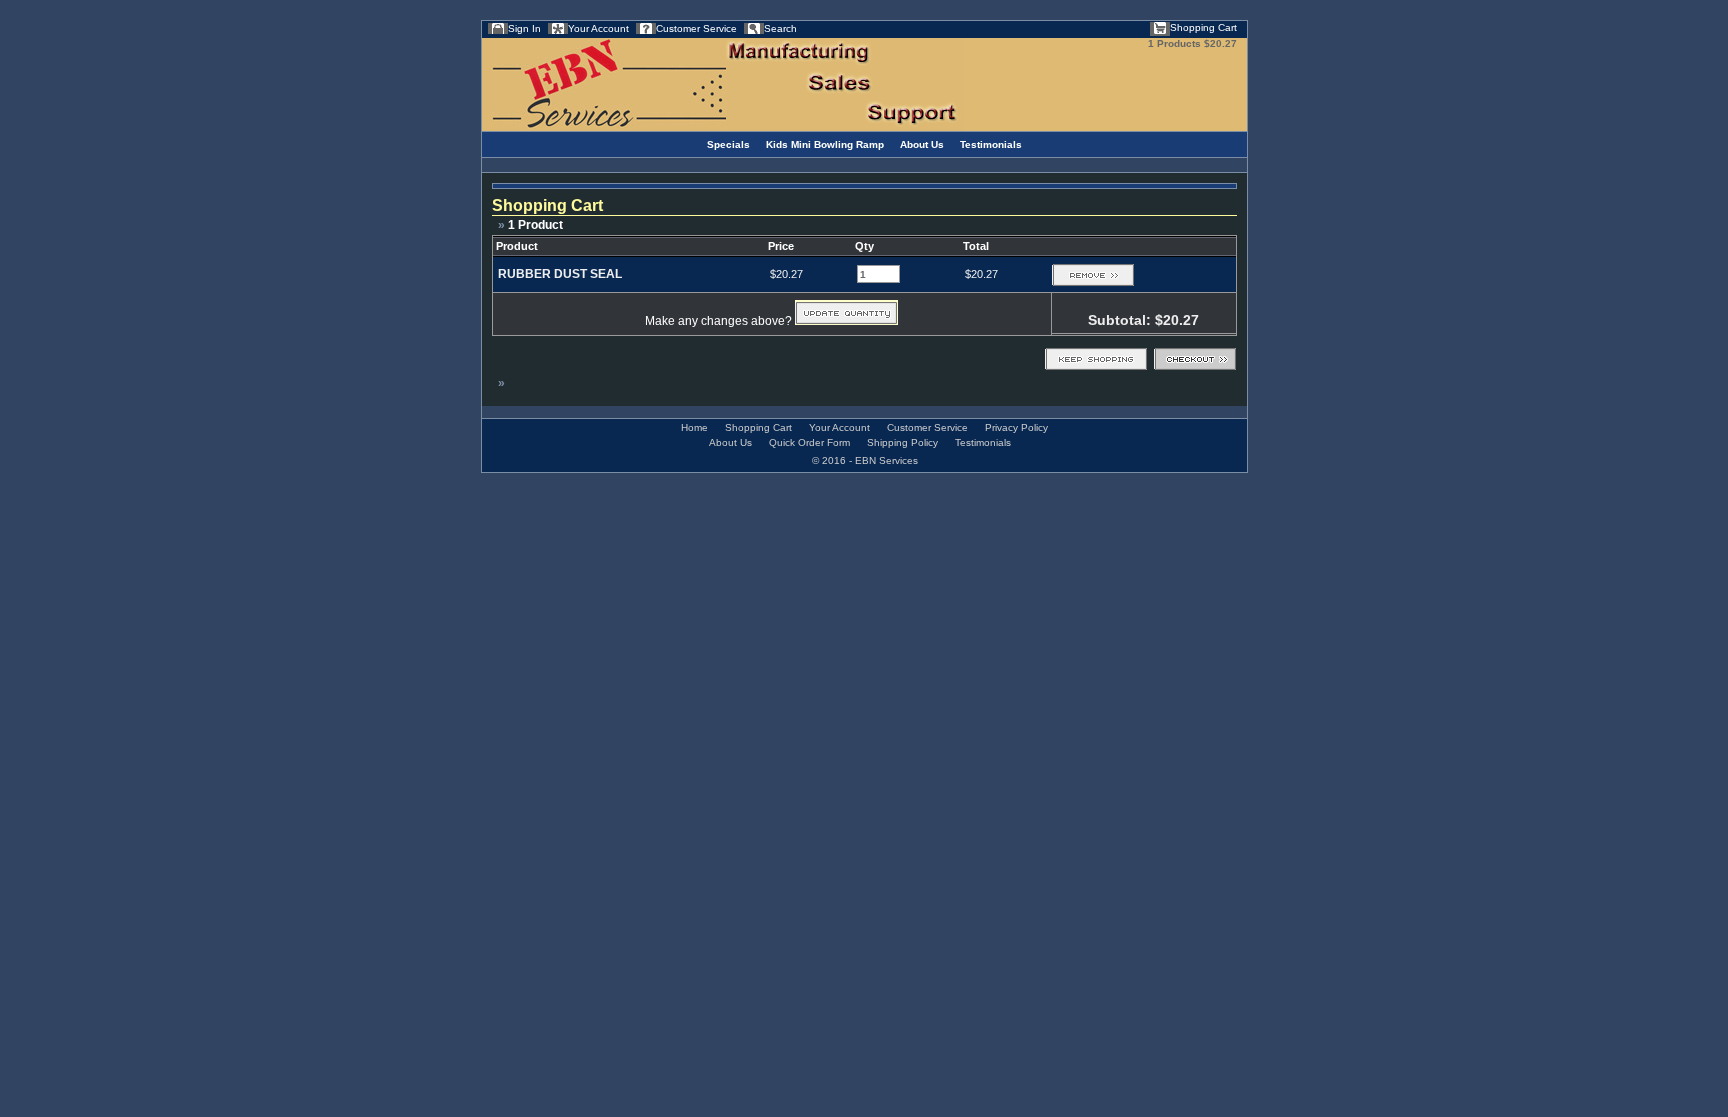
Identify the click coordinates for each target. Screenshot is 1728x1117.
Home (694, 427)
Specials (728, 144)
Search (780, 28)
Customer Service (696, 28)
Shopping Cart (1203, 27)
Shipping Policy (902, 442)
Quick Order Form (809, 442)
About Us (922, 144)
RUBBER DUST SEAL (560, 274)
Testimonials (991, 144)
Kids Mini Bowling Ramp (825, 144)
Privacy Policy (1016, 427)
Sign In (524, 28)
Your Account (598, 28)
